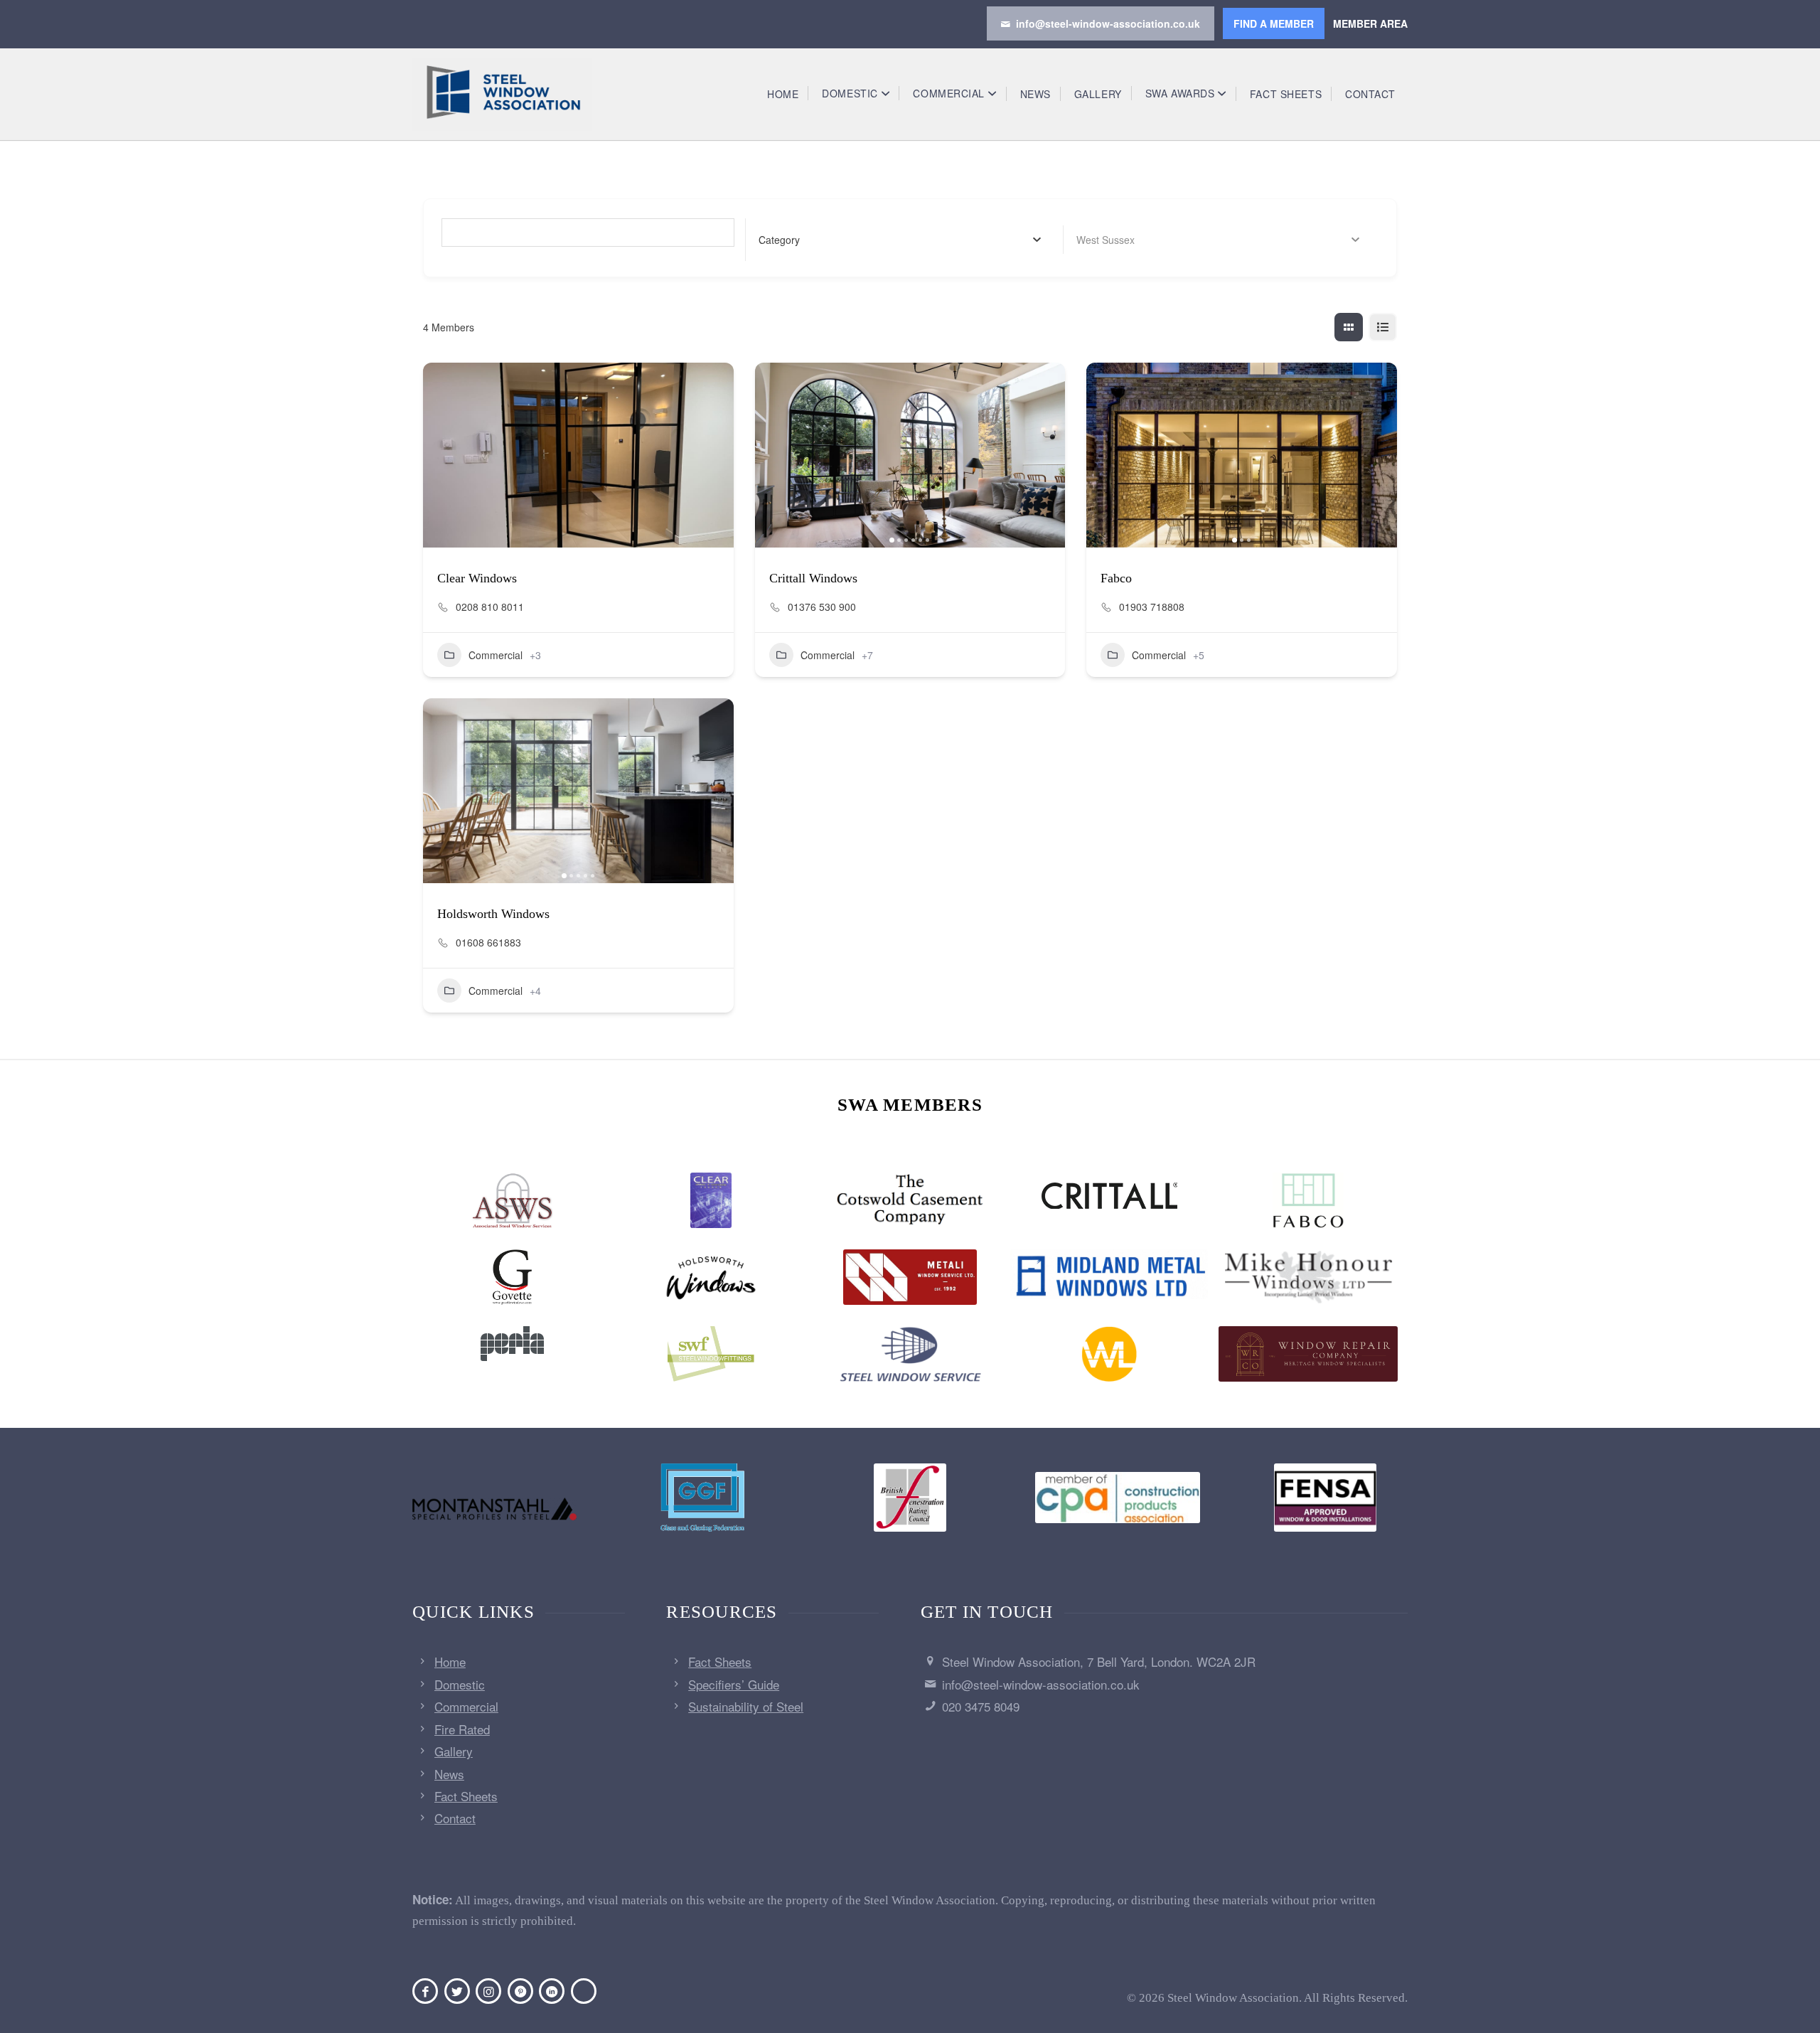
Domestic (460, 1684)
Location (1097, 240)
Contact (455, 1818)
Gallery (454, 1751)
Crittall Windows (813, 578)
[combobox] (900, 240)
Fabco (1116, 578)
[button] (773, 455)
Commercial (496, 655)
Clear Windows (477, 578)
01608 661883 (488, 942)
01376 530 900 (822, 607)
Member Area (1370, 23)
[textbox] (779, 240)
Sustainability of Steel (746, 1706)
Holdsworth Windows (493, 914)
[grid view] (1349, 327)
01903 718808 (1152, 607)
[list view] (1383, 327)
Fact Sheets (466, 1796)
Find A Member (1274, 23)
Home (450, 1661)
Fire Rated (462, 1729)
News (449, 1774)
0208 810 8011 (490, 607)
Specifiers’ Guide (734, 1684)
